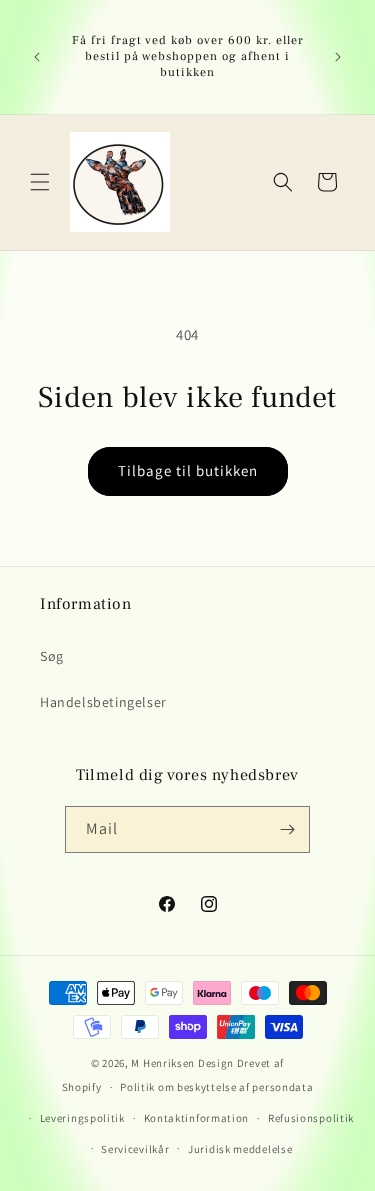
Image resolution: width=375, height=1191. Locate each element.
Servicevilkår (135, 1149)
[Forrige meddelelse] (37, 57)
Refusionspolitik (311, 1118)
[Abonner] (287, 829)
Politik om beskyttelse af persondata (216, 1087)
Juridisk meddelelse (240, 1149)
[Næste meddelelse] (338, 57)
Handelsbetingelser (103, 702)
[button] (40, 182)
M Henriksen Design (182, 1063)
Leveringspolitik (82, 1118)
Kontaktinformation (197, 1118)
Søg (52, 656)
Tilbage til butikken (188, 470)
